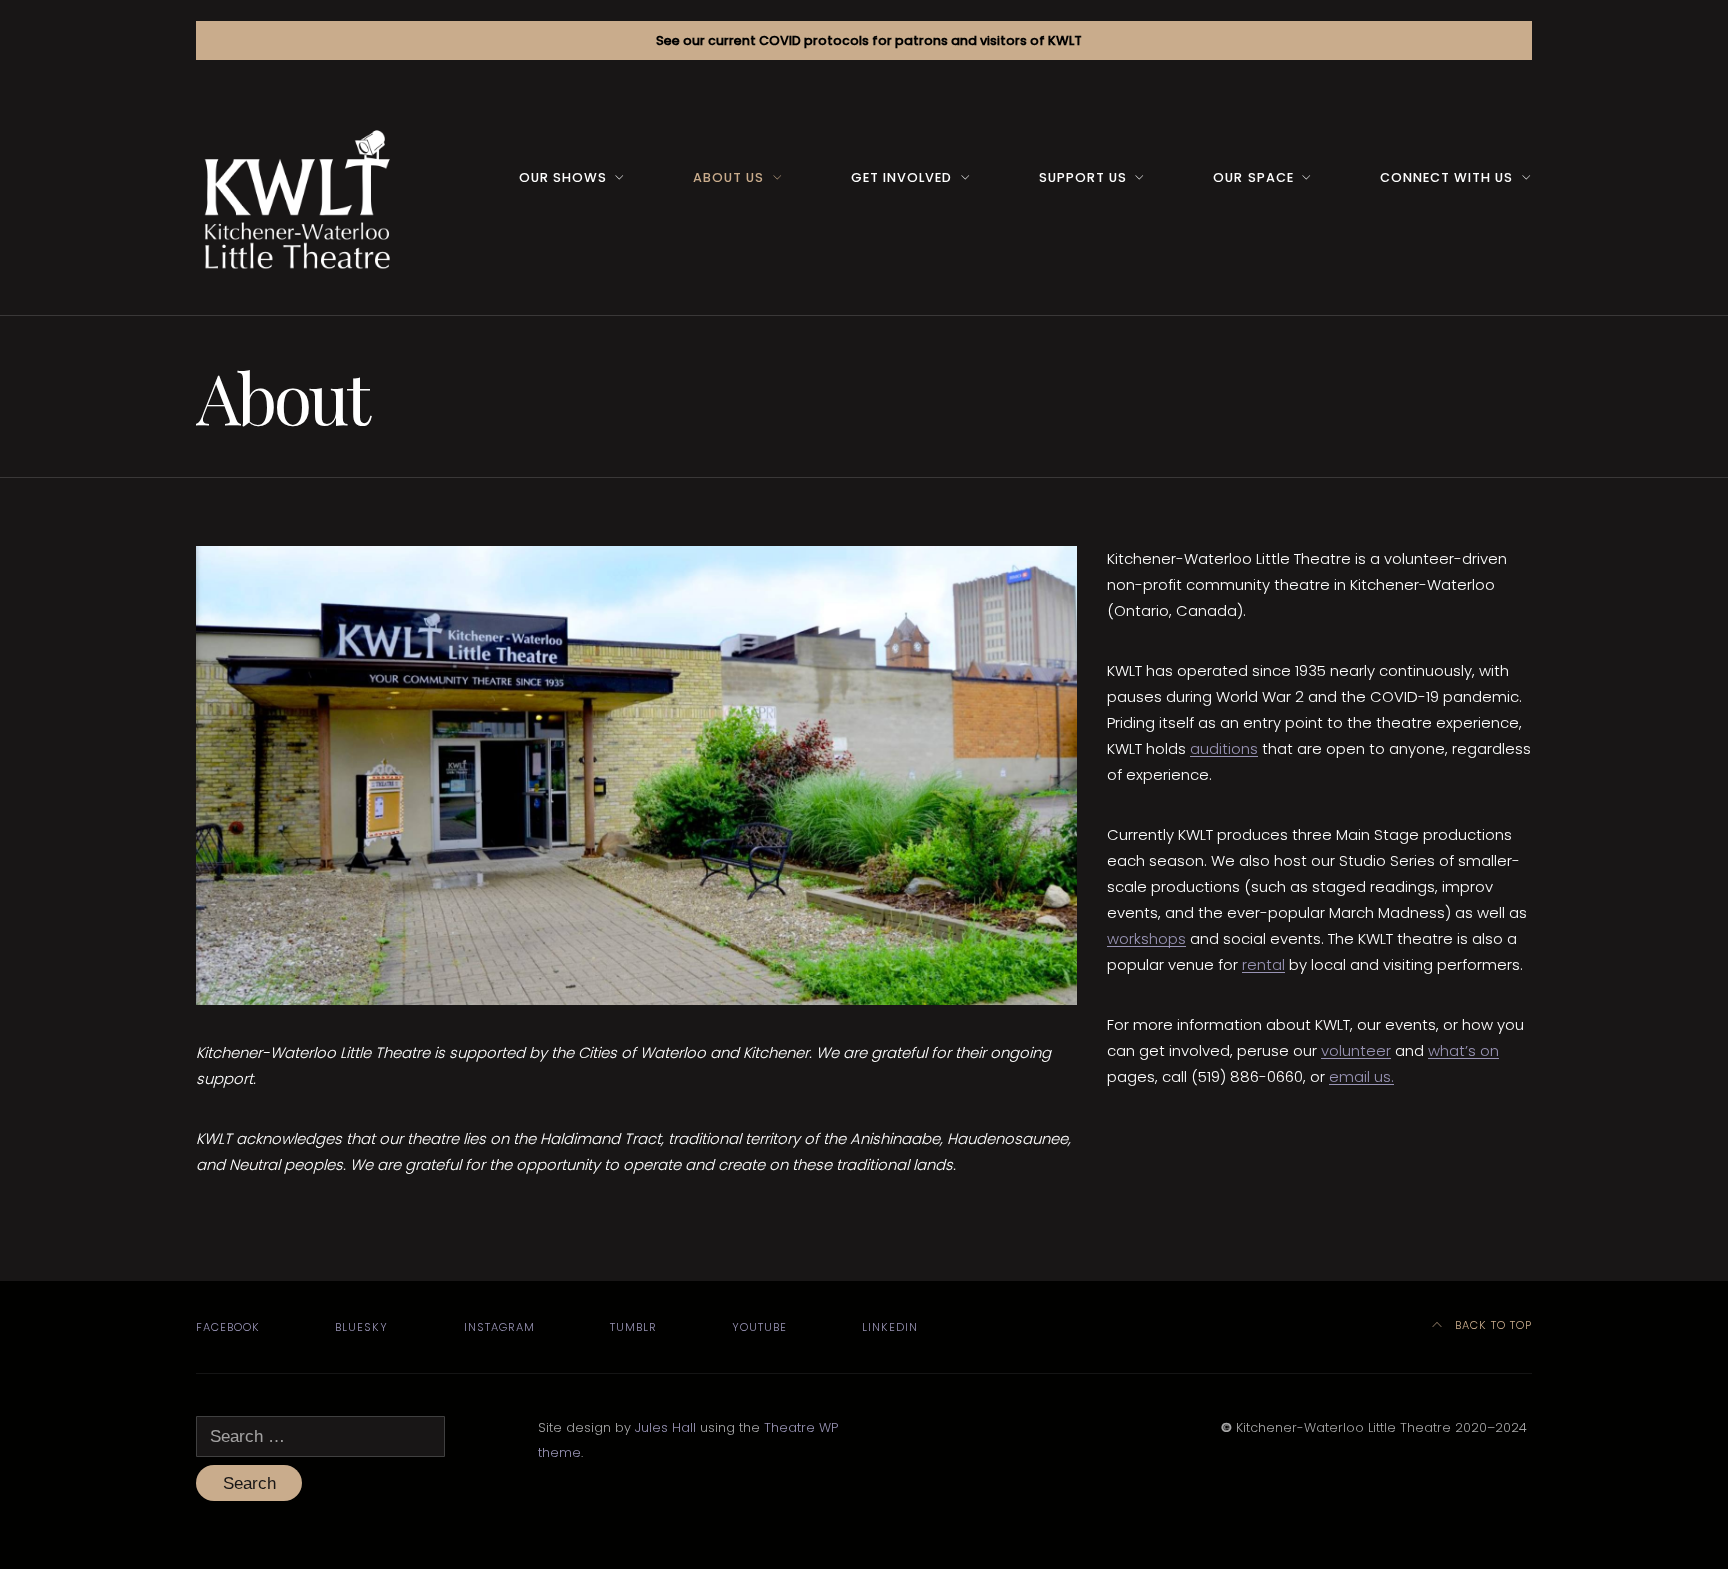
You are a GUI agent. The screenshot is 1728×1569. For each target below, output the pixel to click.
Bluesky (361, 1327)
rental (1263, 964)
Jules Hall (665, 1427)
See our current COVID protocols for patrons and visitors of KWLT (869, 40)
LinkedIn (890, 1327)
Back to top (1491, 1325)
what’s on (1463, 1050)
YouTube (759, 1327)
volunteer (1356, 1050)
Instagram (499, 1327)
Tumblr (633, 1327)
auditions (1224, 748)
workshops (1146, 938)
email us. (1361, 1076)
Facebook (228, 1327)
